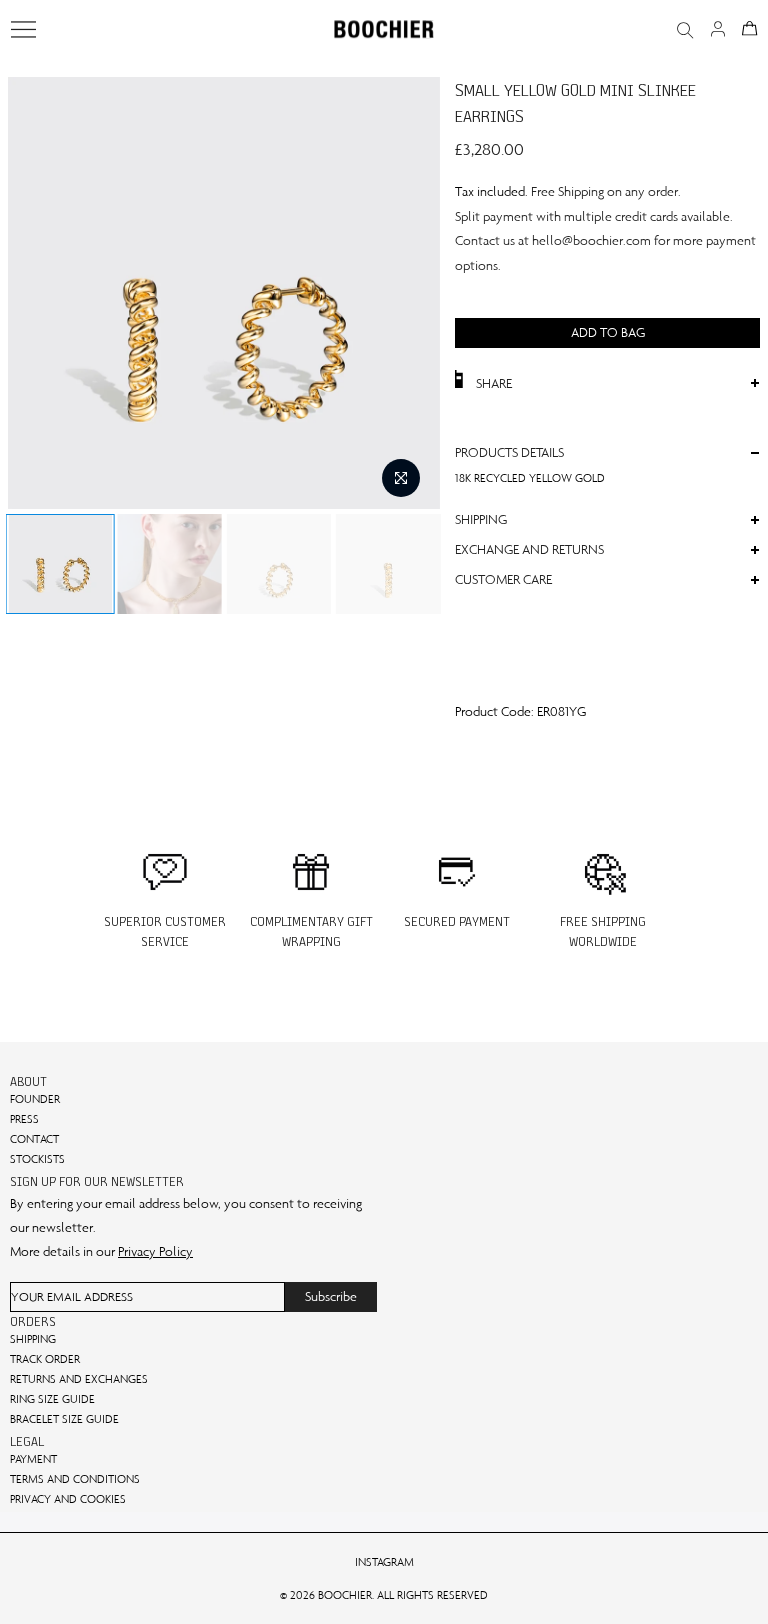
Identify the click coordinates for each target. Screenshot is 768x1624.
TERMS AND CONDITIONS (75, 1479)
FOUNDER (35, 1099)
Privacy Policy (155, 1251)
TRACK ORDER (45, 1359)
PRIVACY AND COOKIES (68, 1499)
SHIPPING (33, 1339)
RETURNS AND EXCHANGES (79, 1379)
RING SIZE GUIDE (52, 1399)
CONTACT (34, 1139)
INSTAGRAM (384, 1562)
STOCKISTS (37, 1159)
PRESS (24, 1119)
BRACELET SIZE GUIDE (64, 1419)
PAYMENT (33, 1459)
